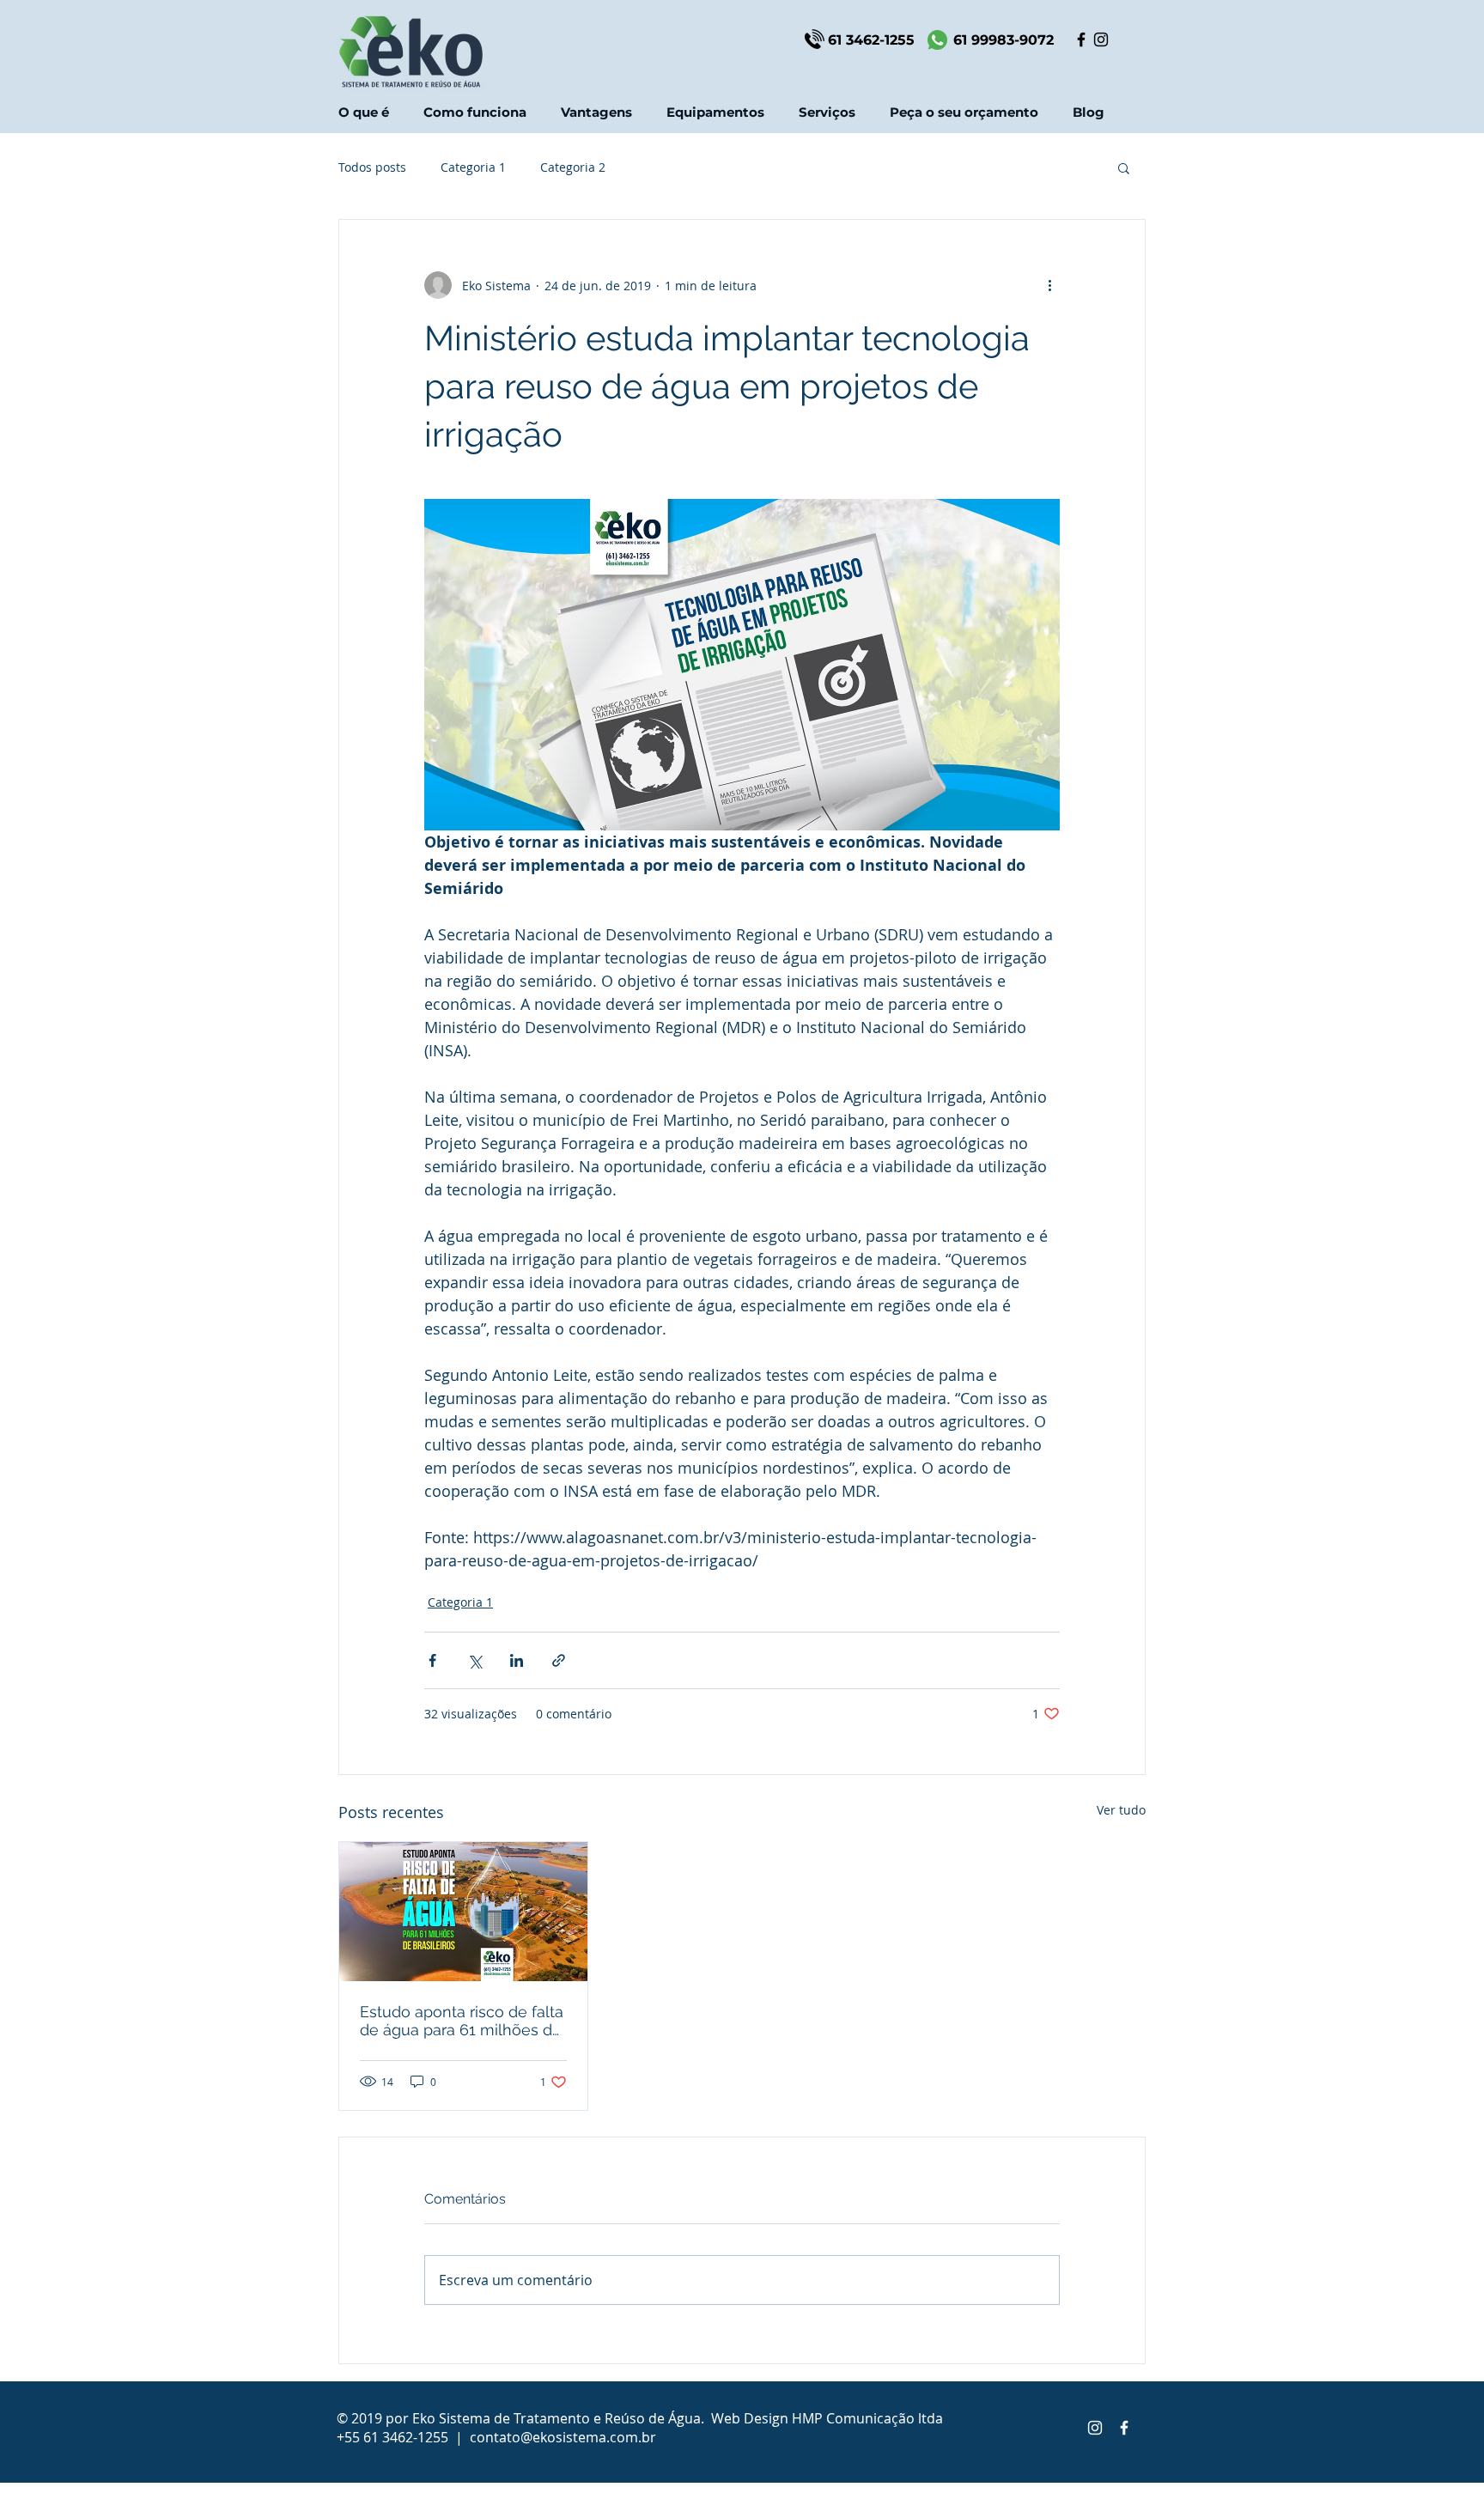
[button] (827, 112)
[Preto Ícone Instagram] (1101, 40)
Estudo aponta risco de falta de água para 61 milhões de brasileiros (462, 2021)
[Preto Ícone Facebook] (1081, 40)
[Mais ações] (1049, 285)
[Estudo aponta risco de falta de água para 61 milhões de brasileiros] (463, 1912)
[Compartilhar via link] (559, 1660)
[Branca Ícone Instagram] (1095, 2428)
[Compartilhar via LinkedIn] (517, 1660)
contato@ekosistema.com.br (563, 2437)
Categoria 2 (573, 167)
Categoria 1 (473, 167)
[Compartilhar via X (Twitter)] (474, 1660)
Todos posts (372, 167)
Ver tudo (1121, 1810)
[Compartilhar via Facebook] (432, 1660)
